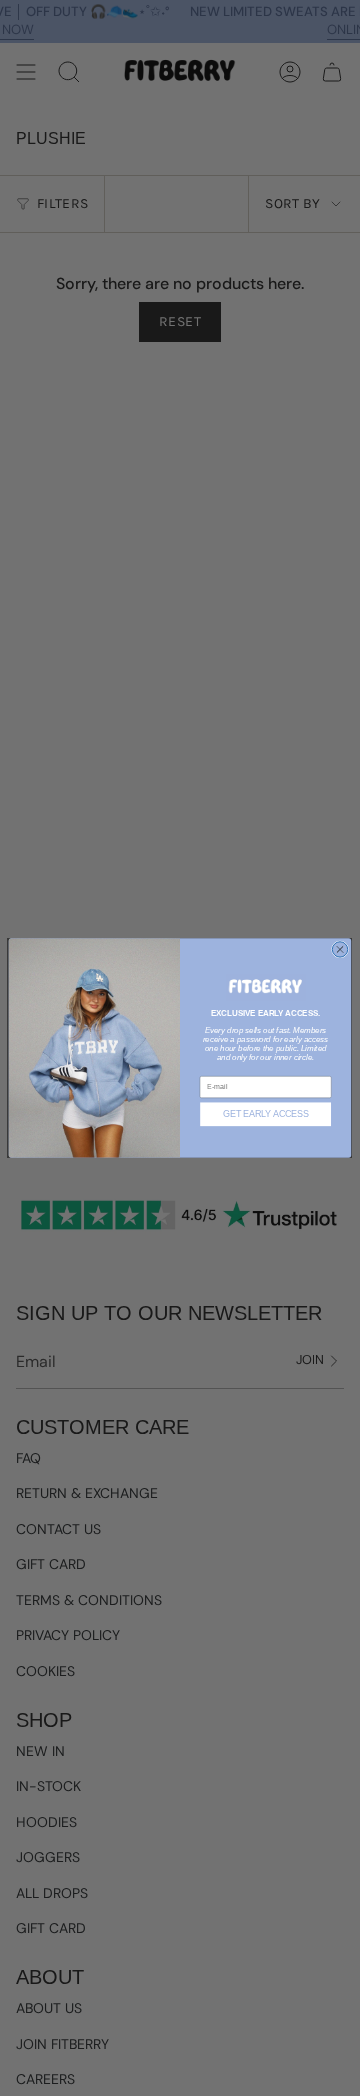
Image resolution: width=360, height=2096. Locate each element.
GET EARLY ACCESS (266, 1114)
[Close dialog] (339, 949)
